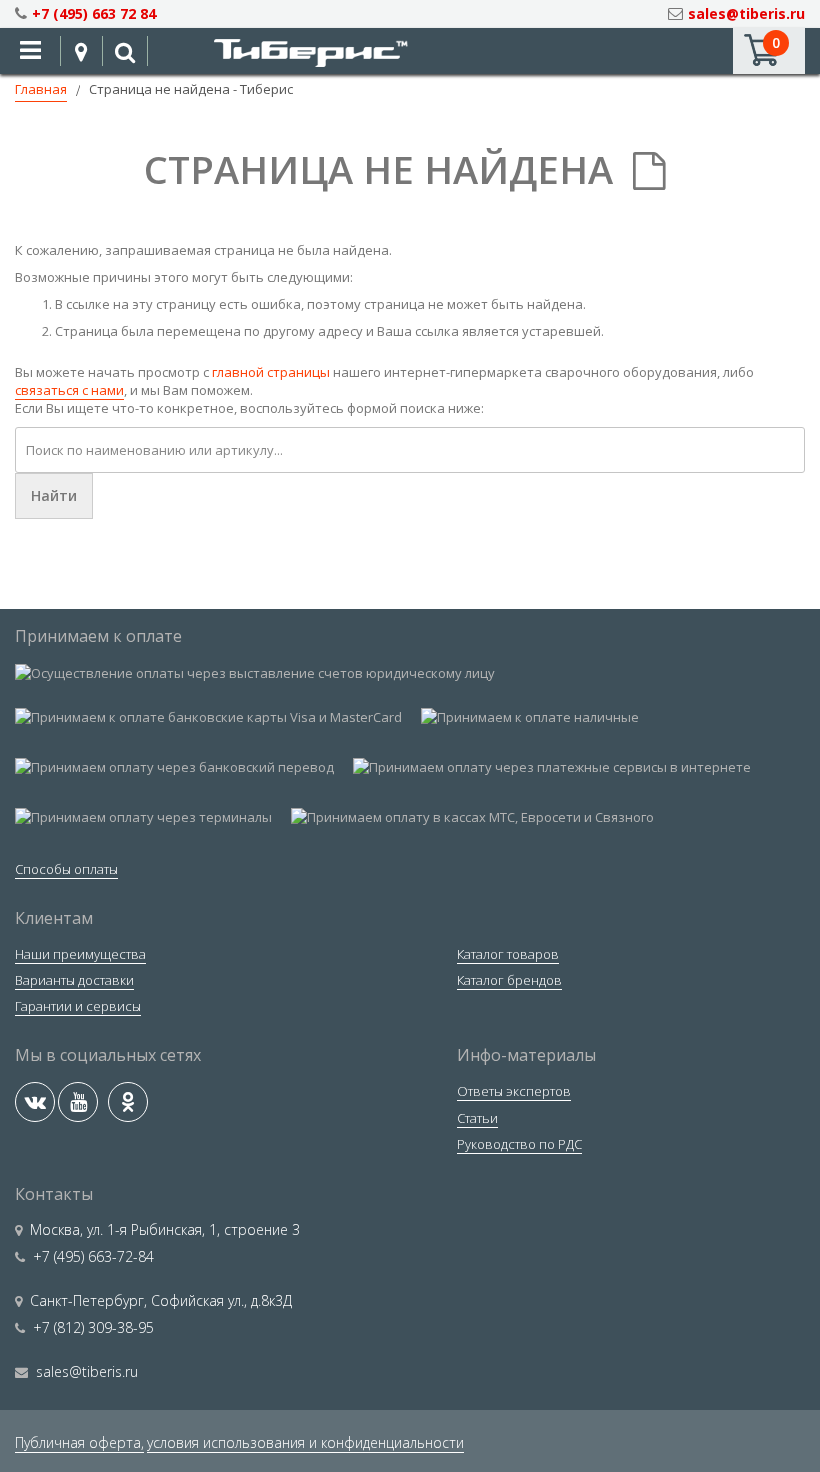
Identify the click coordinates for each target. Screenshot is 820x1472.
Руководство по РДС (519, 1144)
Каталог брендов (509, 980)
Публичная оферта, (79, 1442)
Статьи (477, 1118)
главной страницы (271, 372)
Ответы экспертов (514, 1091)
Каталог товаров (508, 954)
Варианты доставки (74, 980)
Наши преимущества (80, 954)
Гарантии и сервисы (78, 1006)
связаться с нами (69, 390)
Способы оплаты (66, 869)
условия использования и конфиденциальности (305, 1442)
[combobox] (410, 450)
